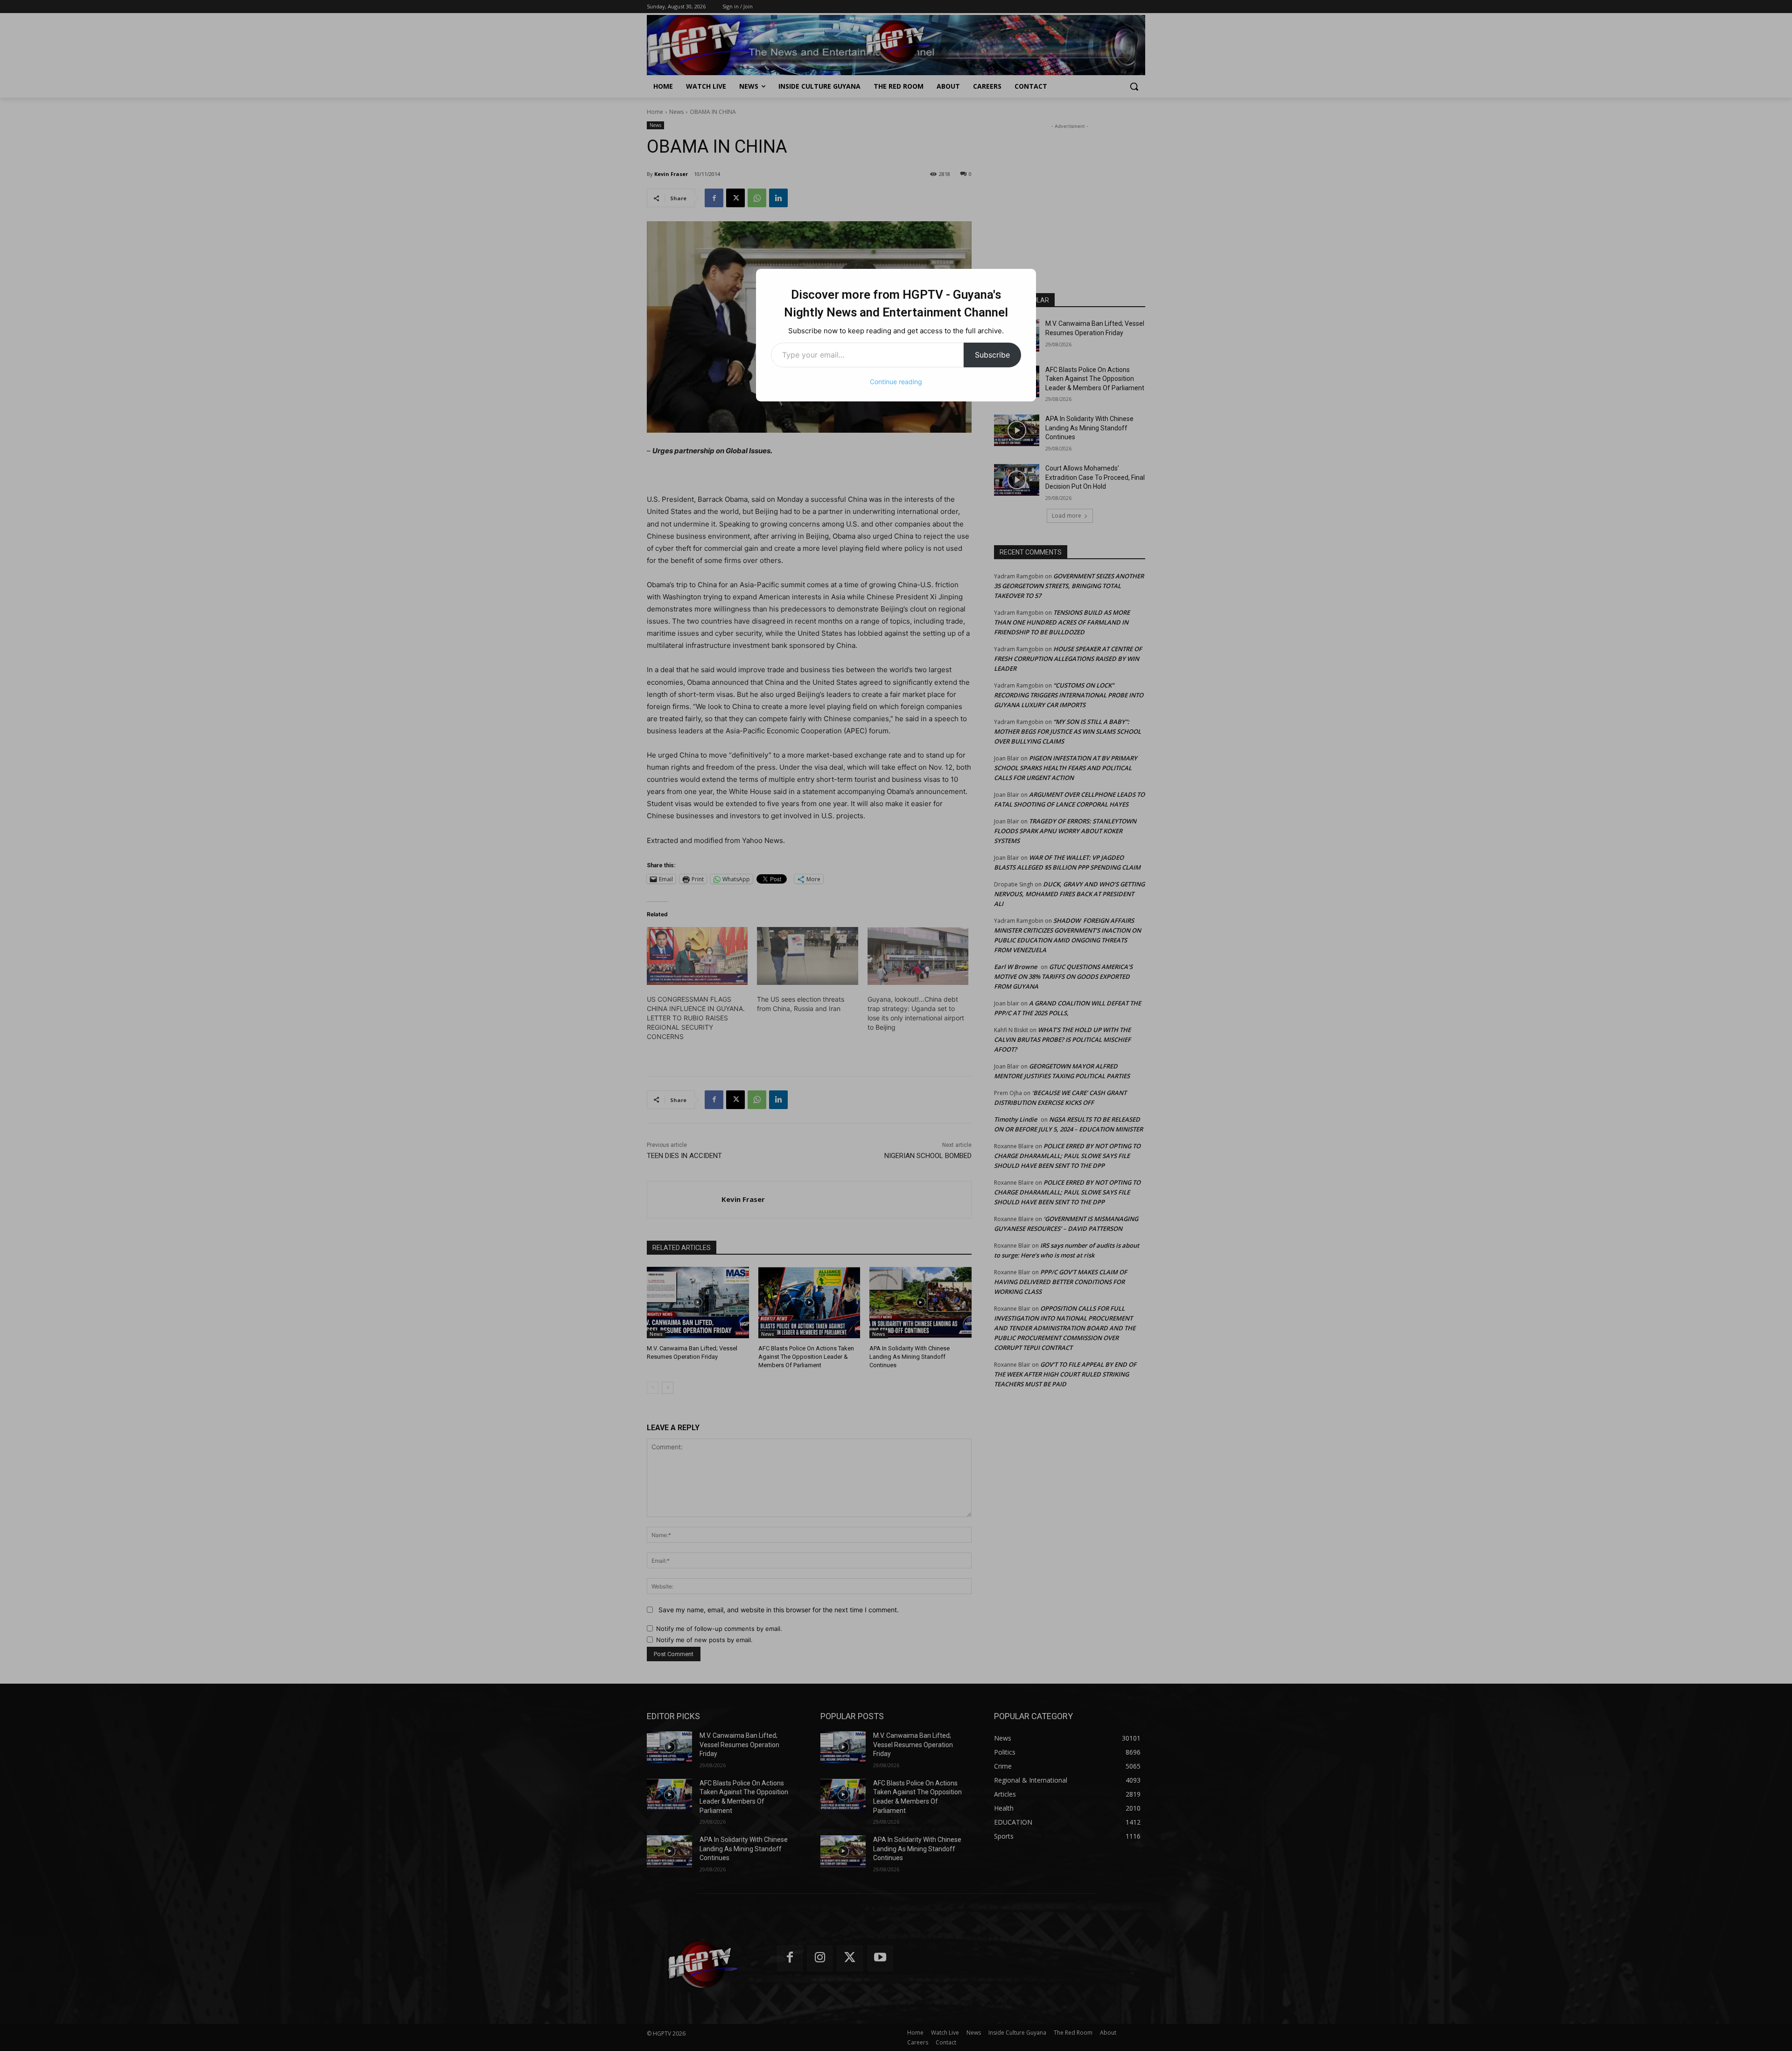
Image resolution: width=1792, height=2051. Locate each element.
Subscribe (992, 355)
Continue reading (896, 382)
